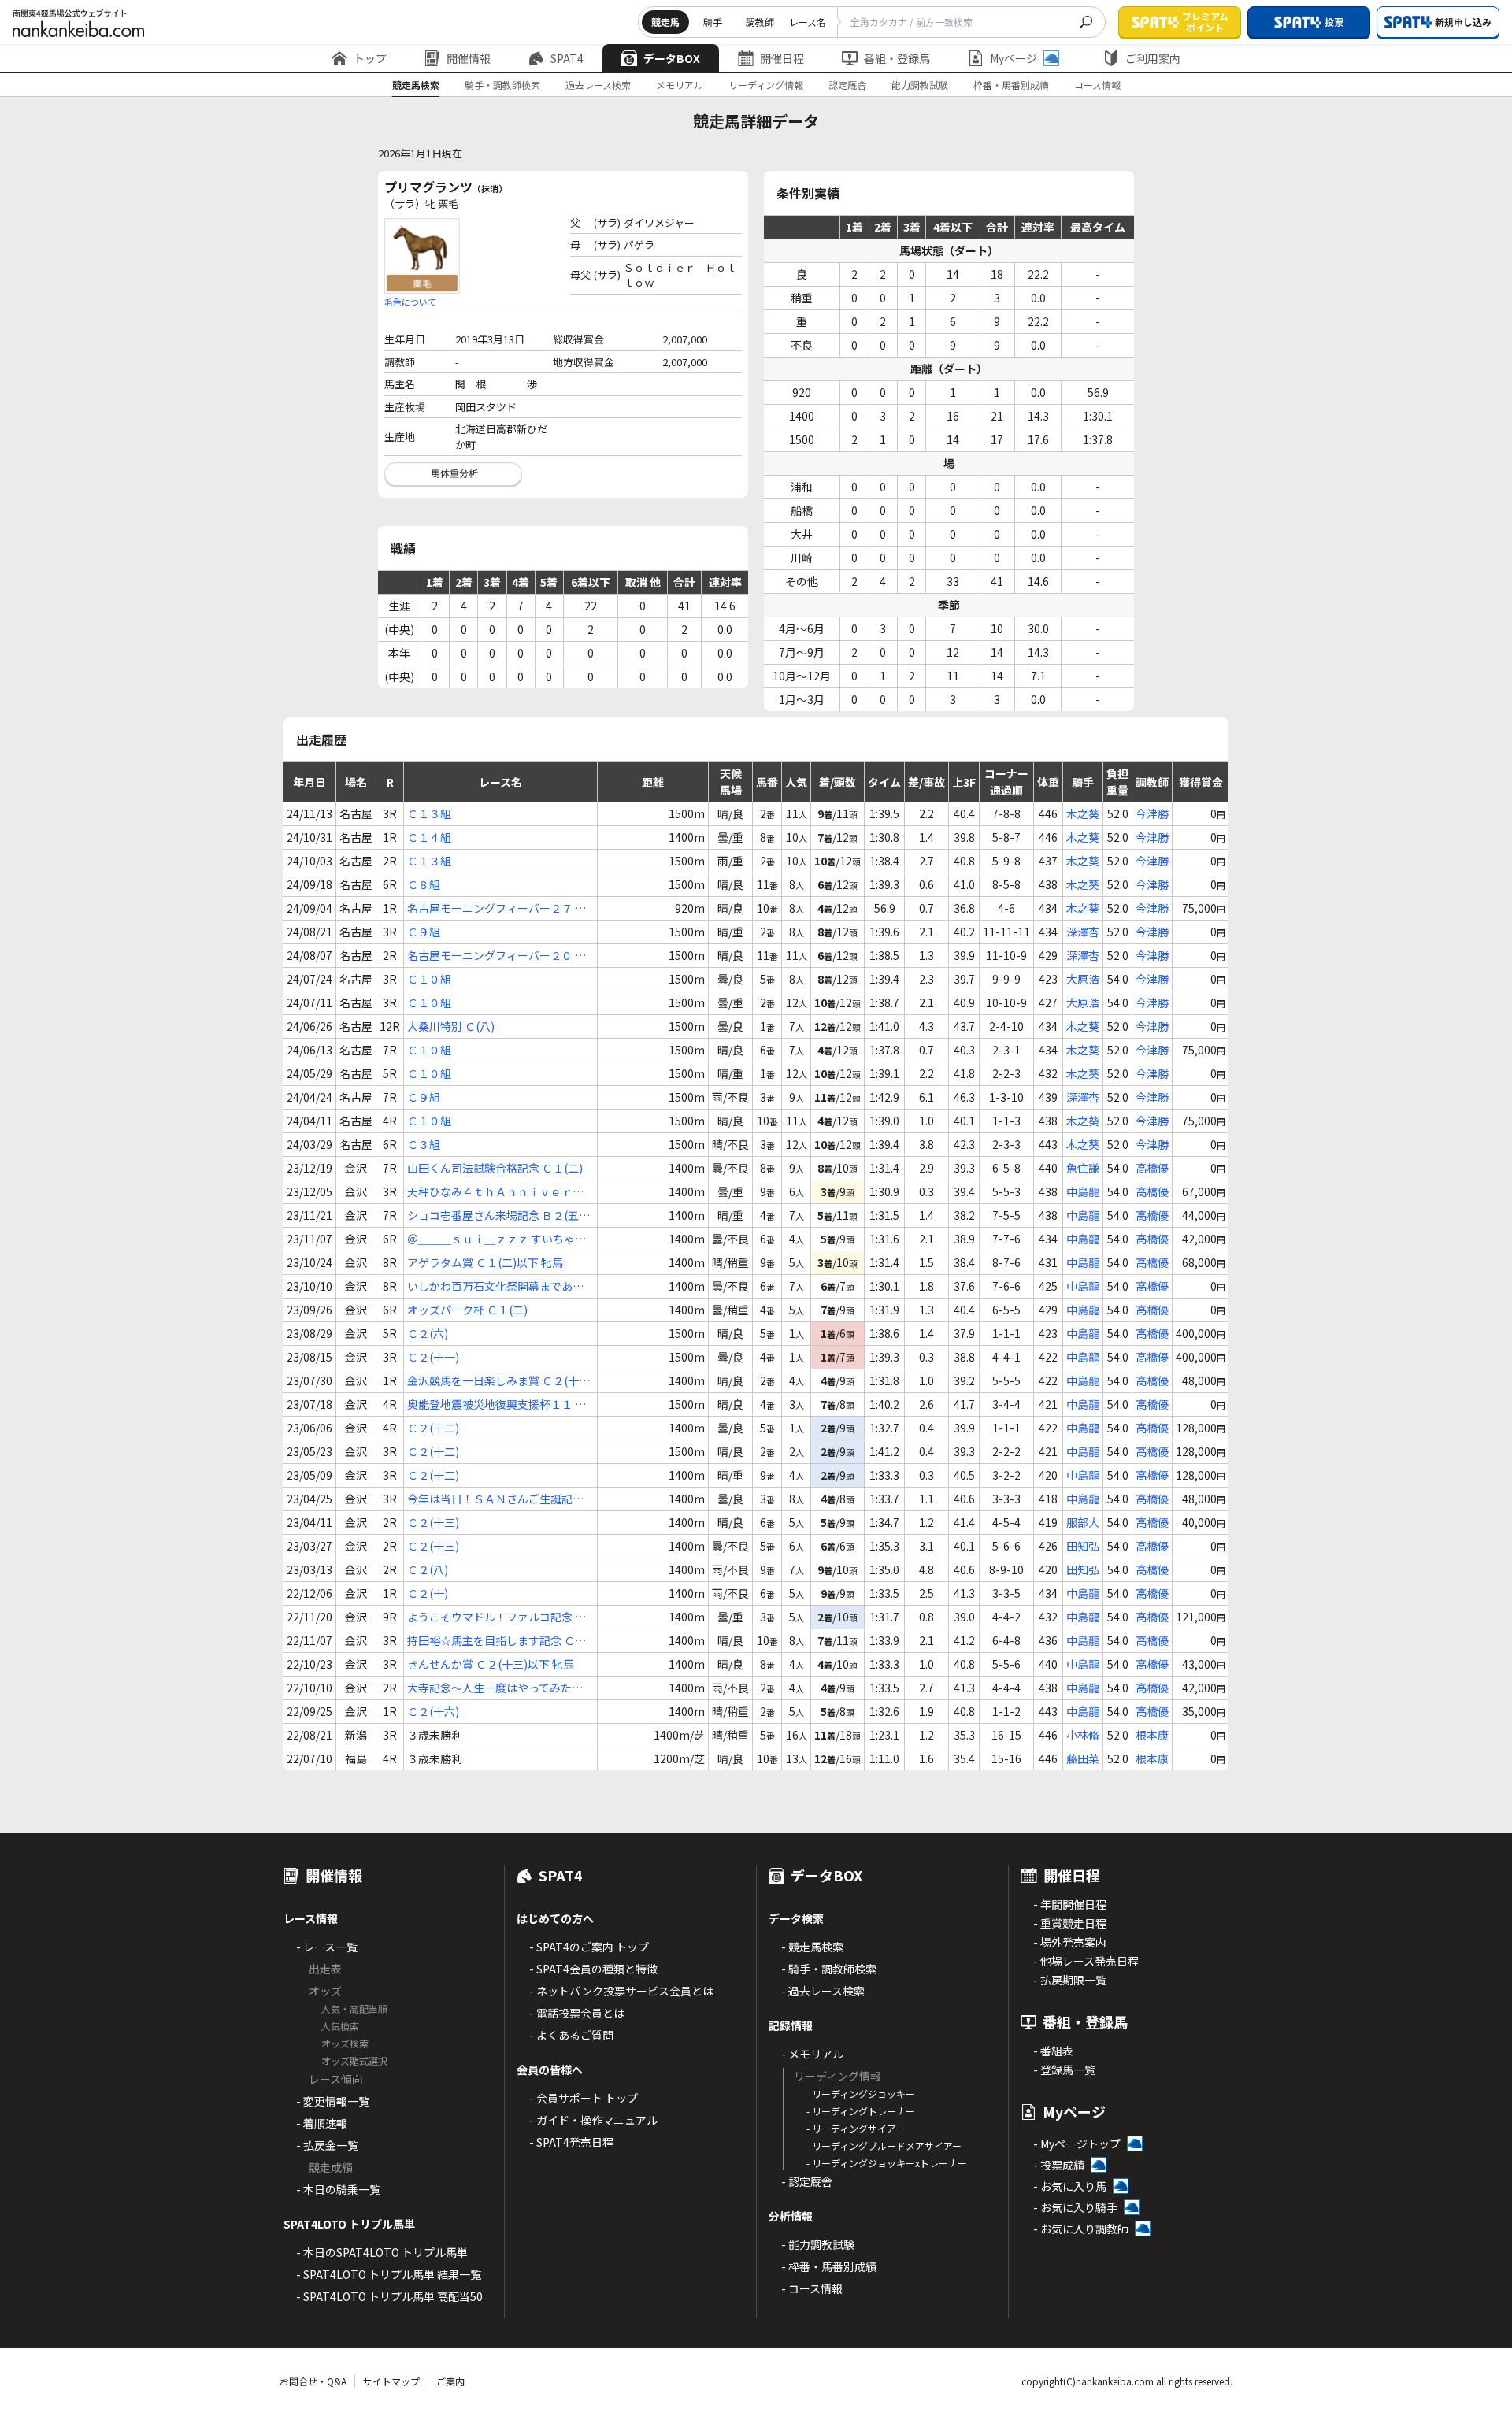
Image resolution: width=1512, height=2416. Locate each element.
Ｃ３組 (424, 1144)
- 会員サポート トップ (584, 2098)
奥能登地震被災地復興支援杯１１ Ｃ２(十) (497, 1404)
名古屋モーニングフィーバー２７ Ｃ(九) (497, 908)
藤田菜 (1083, 1758)
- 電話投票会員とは (577, 2013)
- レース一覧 (327, 1947)
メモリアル (680, 85)
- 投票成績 (1059, 2165)
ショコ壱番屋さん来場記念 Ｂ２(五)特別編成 (495, 1215)
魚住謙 (1083, 1168)
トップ (370, 58)
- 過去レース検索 (823, 1991)
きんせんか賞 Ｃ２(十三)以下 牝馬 (491, 1664)
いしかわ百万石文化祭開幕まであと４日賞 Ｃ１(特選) (495, 1286)
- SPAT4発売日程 (571, 2142)
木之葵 (1083, 813)
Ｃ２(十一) (433, 1357)
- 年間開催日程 (1070, 1904)
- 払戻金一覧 (327, 2145)
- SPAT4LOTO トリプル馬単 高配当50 (389, 2296)
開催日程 (782, 58)
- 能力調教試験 (818, 2244)
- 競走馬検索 (812, 1947)
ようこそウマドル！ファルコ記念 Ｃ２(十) (497, 1617)
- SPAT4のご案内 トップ (589, 1947)
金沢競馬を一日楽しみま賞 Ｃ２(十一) (493, 1381)
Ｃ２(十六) (433, 1711)
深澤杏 (1083, 932)
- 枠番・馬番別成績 (829, 2266)
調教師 (760, 22)
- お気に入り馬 (1070, 2186)
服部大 (1083, 1522)
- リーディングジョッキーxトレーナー (887, 2163)
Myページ (1014, 58)
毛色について (410, 302)
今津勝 (1152, 813)
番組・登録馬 (897, 58)
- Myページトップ (1077, 2144)
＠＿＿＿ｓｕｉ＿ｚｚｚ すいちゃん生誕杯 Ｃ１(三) (497, 1239)
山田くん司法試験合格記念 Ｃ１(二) (495, 1168)
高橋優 (1152, 1168)
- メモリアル (812, 2054)
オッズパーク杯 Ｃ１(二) (467, 1310)
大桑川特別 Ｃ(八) (451, 1026)
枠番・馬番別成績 (1011, 85)
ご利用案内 (1153, 58)
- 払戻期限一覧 (1070, 1980)
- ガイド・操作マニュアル (593, 2120)
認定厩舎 (847, 85)
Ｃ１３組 (429, 813)
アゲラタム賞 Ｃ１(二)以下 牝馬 (485, 1262)
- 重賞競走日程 (1070, 1923)
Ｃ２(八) (428, 1569)
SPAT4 (567, 58)
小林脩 (1083, 1735)
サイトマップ (391, 2381)
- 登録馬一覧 (1064, 2070)
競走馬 (665, 22)
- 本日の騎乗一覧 (338, 2189)
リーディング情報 (766, 85)
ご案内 (450, 2381)
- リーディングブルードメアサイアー (884, 2145)
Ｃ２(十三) (433, 1522)
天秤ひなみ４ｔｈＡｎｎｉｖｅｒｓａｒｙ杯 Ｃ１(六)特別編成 (495, 1192)
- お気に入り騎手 (1075, 2207)
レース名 (808, 22)
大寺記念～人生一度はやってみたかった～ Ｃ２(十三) (495, 1688)
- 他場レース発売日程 (1086, 1961)
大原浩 (1083, 979)
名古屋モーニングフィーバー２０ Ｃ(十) (497, 956)
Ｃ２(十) (428, 1593)
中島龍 (1083, 1191)
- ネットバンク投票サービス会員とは (621, 1991)
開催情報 (469, 58)
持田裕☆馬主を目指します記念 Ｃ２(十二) (497, 1641)
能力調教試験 (920, 85)
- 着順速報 (322, 2123)
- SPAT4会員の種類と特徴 (593, 1969)
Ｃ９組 (424, 932)
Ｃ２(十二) (433, 1428)
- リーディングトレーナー (861, 2111)
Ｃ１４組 (429, 837)
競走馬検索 (416, 85)
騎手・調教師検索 (502, 85)
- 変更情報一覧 (333, 2101)
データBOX (672, 58)
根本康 (1152, 1735)
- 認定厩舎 (807, 2181)
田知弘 (1083, 1546)
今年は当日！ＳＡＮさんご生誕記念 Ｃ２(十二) (495, 1499)
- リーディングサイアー (856, 2128)
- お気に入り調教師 (1081, 2229)
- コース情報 (812, 2288)
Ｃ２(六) (428, 1333)
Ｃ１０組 (429, 979)
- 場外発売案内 (1070, 1942)
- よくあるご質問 (571, 2035)
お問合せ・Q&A (313, 2381)
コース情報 (1097, 85)
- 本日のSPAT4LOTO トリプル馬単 (382, 2252)
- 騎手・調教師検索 (829, 1969)
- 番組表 (1053, 2051)
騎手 (713, 22)
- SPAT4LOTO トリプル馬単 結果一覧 (389, 2274)
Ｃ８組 (424, 884)
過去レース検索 (598, 85)
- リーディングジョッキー (861, 2094)
